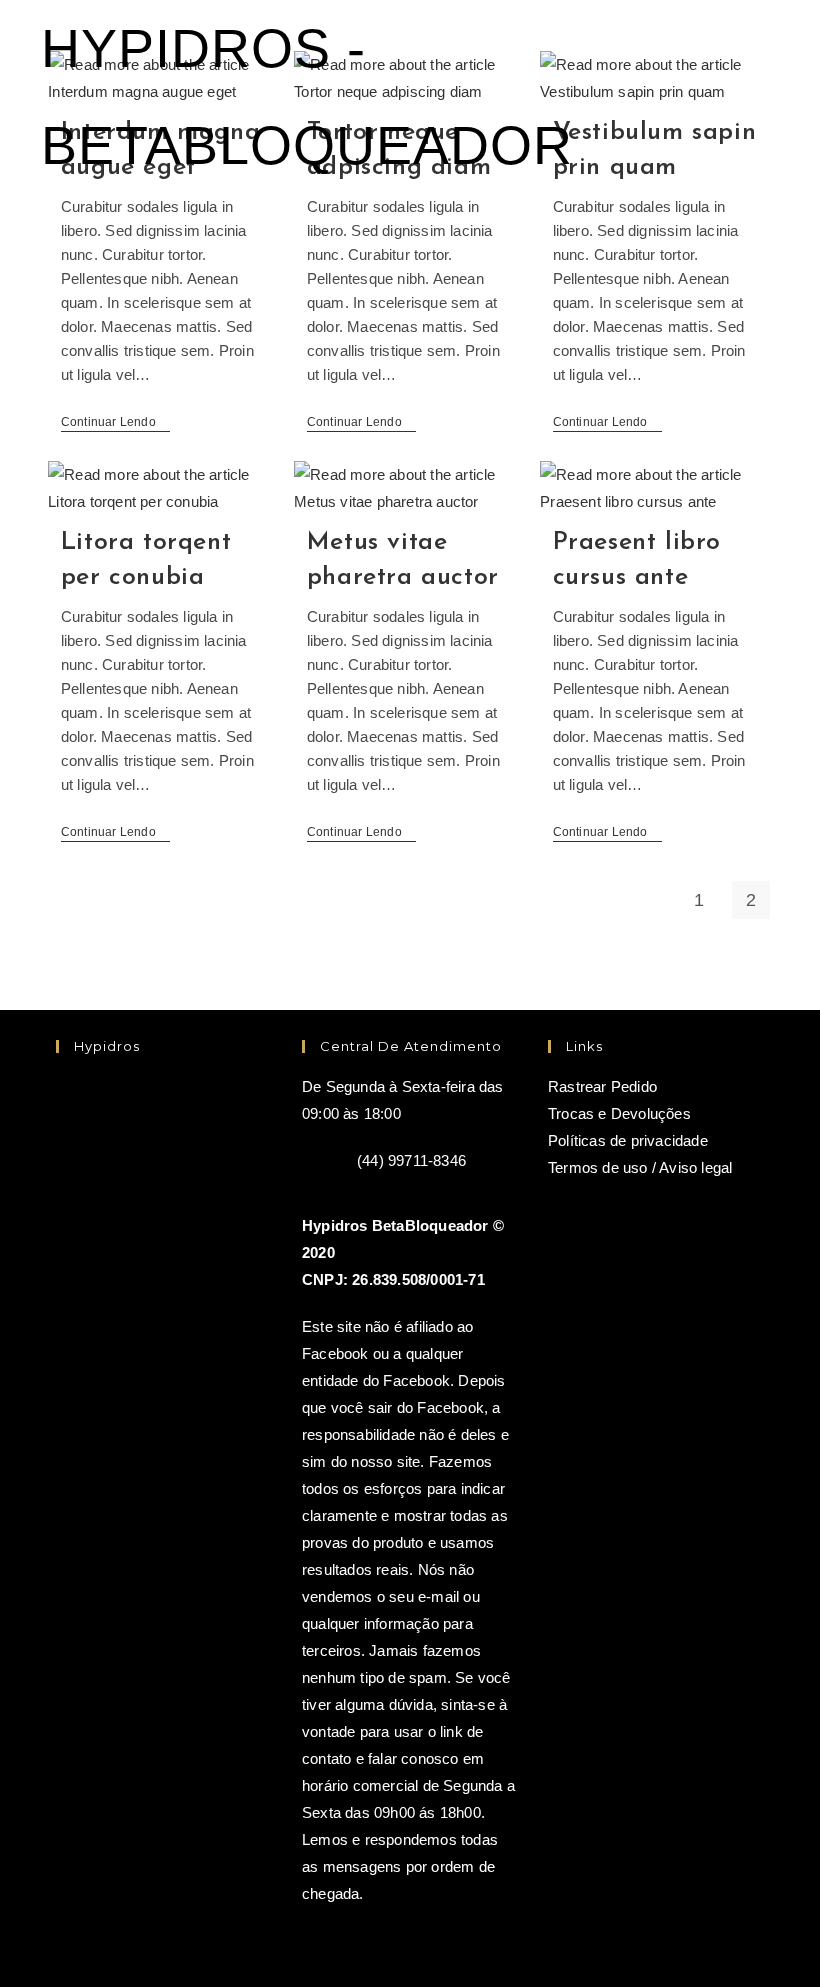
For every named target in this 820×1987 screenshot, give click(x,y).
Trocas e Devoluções (619, 1113)
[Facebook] (99, 1116)
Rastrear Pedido (602, 1086)
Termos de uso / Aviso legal (640, 1167)
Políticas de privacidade (628, 1140)
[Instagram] (185, 1116)
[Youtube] (99, 1202)
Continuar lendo (115, 423)
